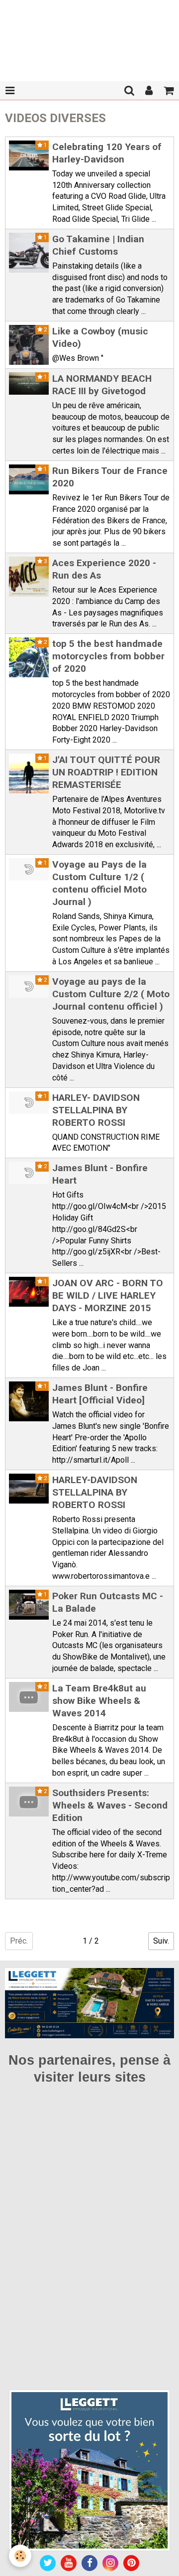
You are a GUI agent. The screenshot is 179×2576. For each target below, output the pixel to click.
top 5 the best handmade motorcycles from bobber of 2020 (108, 656)
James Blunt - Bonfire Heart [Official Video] (100, 1394)
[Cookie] (20, 2556)
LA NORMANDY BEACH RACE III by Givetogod (102, 385)
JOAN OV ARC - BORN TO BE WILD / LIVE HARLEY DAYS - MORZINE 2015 (108, 1295)
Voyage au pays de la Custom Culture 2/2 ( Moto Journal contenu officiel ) (111, 994)
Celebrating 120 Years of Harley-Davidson (107, 153)
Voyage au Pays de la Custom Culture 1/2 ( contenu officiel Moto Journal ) (99, 883)
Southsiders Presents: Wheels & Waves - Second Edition (110, 1805)
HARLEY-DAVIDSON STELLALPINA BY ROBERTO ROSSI (95, 1492)
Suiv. (161, 1941)
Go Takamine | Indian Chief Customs (98, 245)
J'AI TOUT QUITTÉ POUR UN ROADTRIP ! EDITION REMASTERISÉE (106, 772)
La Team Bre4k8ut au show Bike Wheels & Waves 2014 (99, 1701)
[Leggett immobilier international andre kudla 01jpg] (89, 2470)
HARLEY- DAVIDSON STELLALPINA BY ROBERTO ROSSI (96, 1110)
